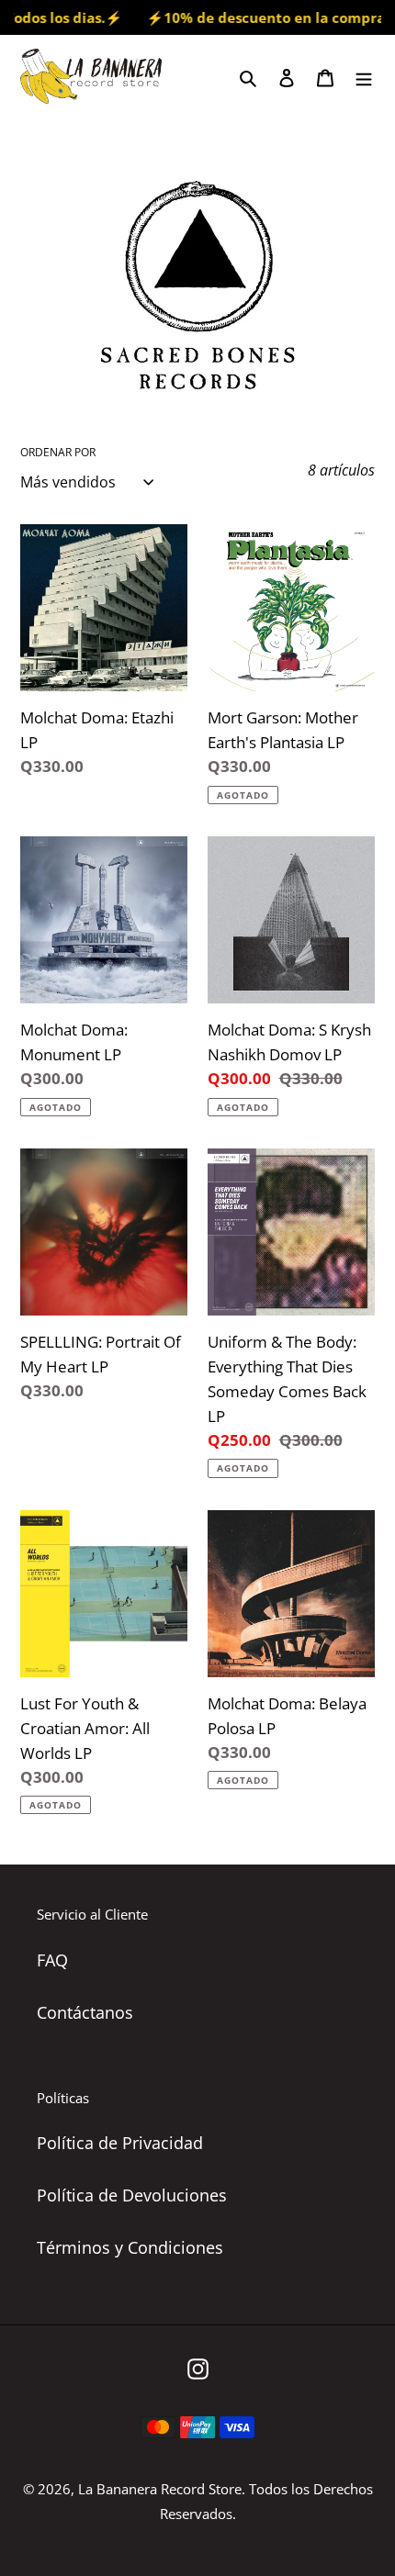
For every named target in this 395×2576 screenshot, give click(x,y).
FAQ (52, 1960)
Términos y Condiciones (130, 2247)
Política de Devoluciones (132, 2195)
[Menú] (364, 76)
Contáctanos (85, 2012)
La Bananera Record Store (160, 2489)
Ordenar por (58, 452)
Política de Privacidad (120, 2143)
